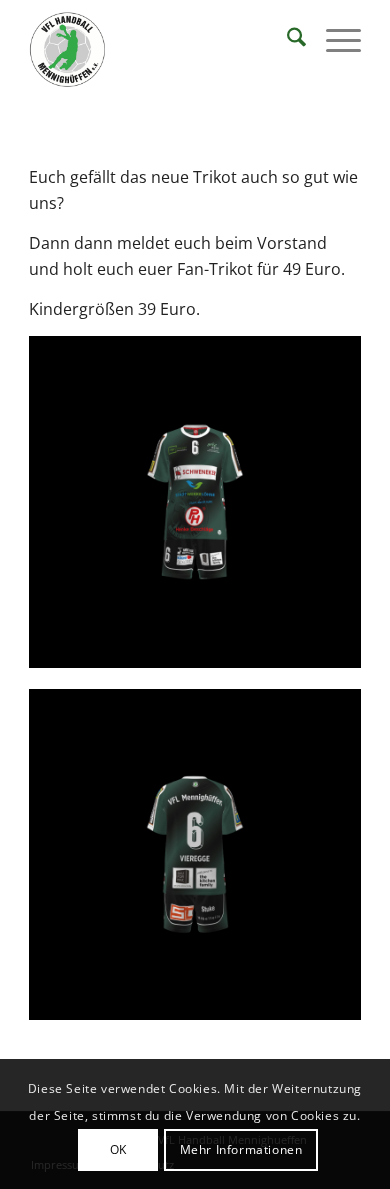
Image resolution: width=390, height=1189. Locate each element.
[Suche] (286, 40)
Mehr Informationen (241, 1149)
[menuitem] (286, 40)
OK (118, 1149)
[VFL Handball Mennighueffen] (161, 50)
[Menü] (333, 40)
